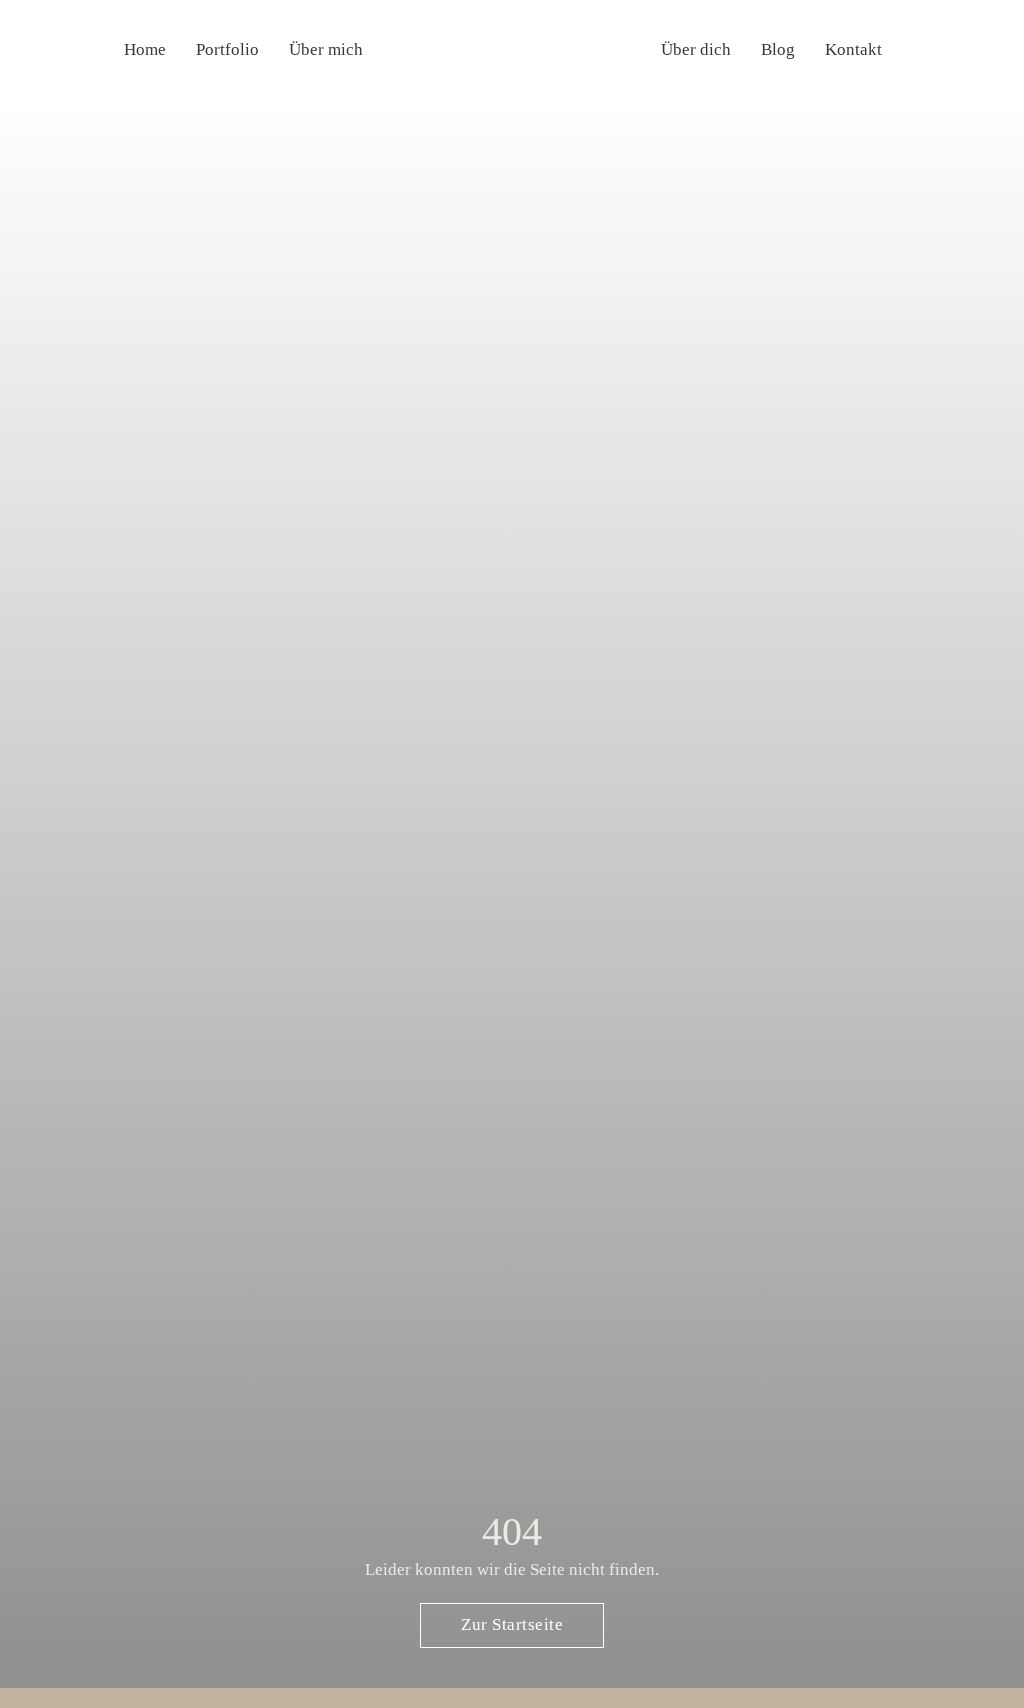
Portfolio (227, 49)
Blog (778, 49)
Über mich (326, 49)
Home (145, 49)
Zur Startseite (512, 1624)
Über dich (696, 49)
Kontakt (853, 49)
